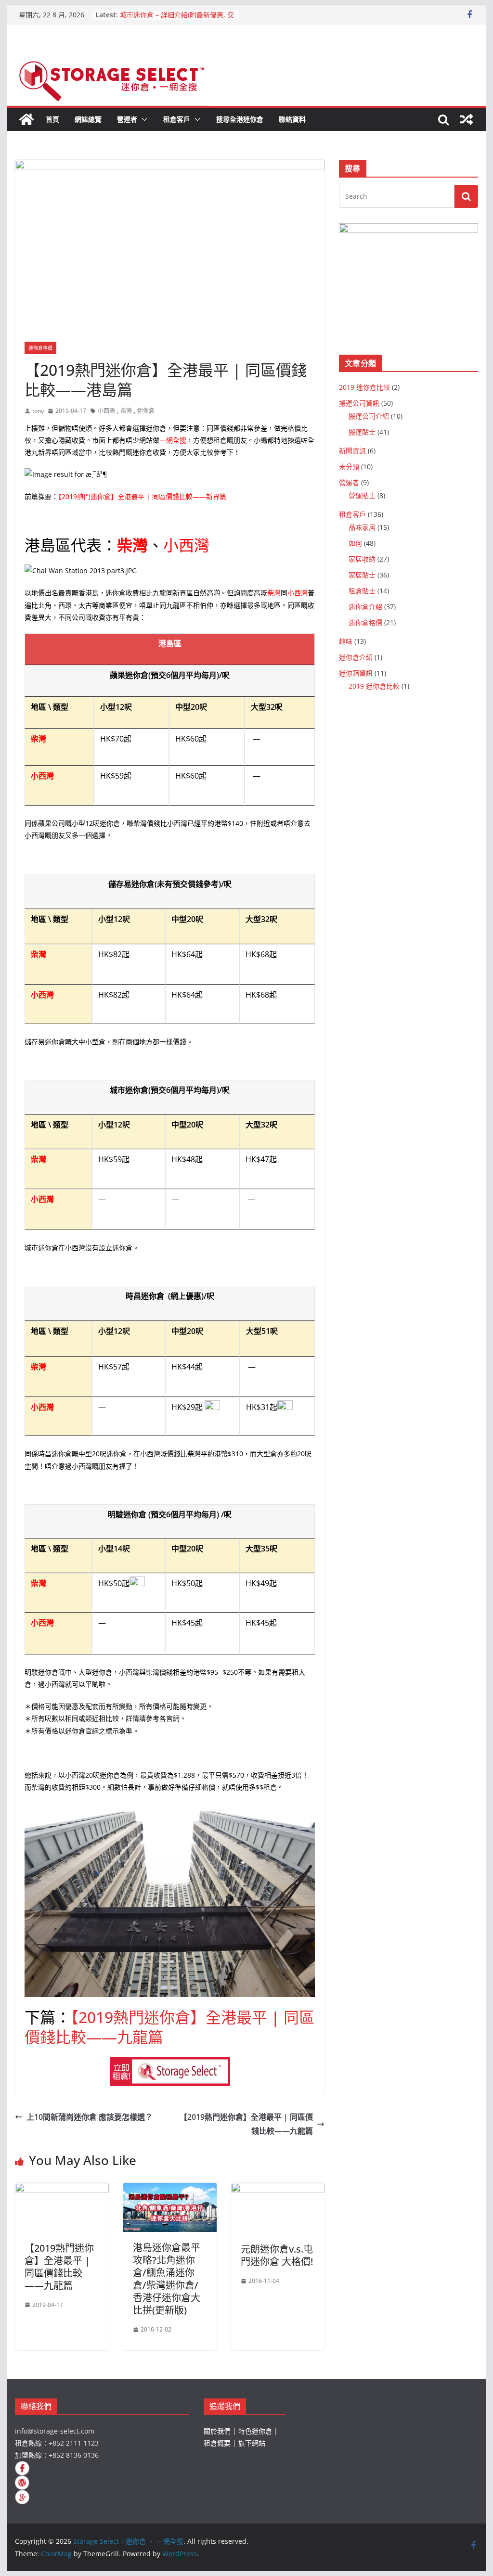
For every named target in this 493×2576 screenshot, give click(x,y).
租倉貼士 (362, 591)
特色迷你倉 (255, 2431)
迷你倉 (146, 411)
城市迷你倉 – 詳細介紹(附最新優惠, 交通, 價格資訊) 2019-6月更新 (177, 19)
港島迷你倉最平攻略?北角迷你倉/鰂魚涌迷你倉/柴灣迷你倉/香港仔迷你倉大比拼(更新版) (167, 2279)
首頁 (52, 119)
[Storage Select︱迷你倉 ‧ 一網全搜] (26, 119)
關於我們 (217, 2431)
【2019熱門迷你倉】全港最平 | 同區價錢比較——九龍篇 (169, 2027)
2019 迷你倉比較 (364, 387)
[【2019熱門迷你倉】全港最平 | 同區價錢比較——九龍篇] (62, 2190)
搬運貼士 (362, 432)
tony (38, 411)
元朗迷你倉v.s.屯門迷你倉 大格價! (277, 2255)
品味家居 (362, 527)
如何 (355, 543)
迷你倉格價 (40, 348)
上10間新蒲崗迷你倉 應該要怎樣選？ (90, 2117)
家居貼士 (362, 575)
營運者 (127, 119)
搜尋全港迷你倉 (240, 119)
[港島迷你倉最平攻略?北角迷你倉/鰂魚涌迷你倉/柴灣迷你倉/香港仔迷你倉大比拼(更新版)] (170, 2190)
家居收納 (362, 559)
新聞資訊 (352, 451)
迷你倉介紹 (365, 607)
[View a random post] (467, 119)
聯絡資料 (292, 119)
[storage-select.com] (170, 2064)
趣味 (346, 641)
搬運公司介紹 (369, 416)
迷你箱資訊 (356, 673)
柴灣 (126, 411)
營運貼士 (362, 495)
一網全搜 (173, 440)
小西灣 (106, 411)
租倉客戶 (177, 119)
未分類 (349, 467)
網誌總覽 (88, 119)
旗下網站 (252, 2443)
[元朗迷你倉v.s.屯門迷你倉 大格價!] (278, 2190)
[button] (143, 119)
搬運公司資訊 (359, 403)
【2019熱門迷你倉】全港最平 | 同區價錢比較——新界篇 (142, 496)
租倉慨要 (217, 2443)
